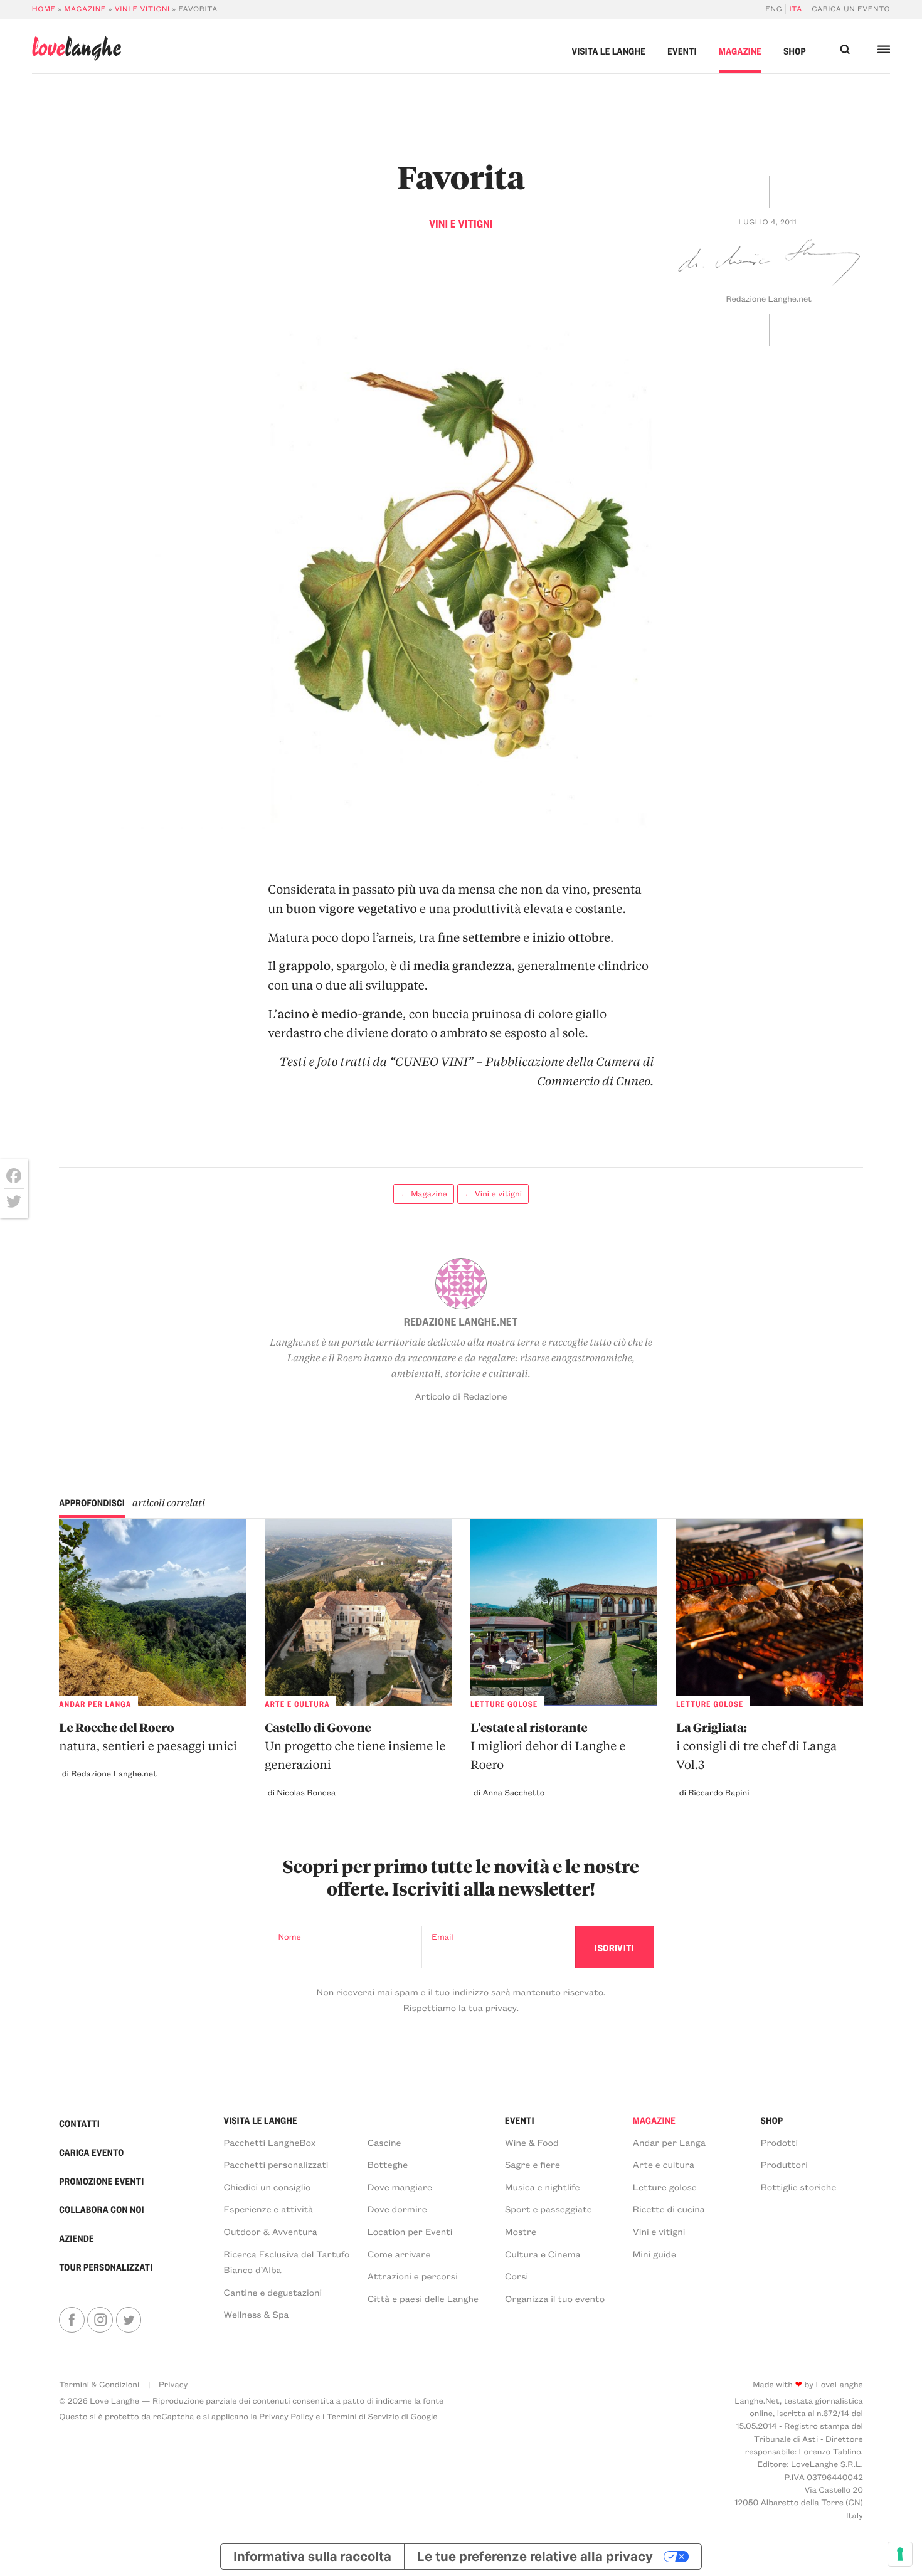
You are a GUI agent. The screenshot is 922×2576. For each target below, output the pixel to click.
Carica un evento (851, 9)
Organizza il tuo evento (555, 2298)
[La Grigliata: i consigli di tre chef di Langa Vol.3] (770, 1612)
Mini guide (654, 2254)
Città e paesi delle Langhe (423, 2298)
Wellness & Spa (257, 2314)
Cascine (384, 2142)
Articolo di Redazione (461, 1396)
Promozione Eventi (101, 2181)
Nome (290, 1937)
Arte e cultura (664, 2164)
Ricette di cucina (669, 2209)
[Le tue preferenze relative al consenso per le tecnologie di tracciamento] (900, 2554)
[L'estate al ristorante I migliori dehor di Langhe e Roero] (564, 1612)
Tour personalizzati (106, 2267)
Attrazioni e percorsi (413, 2276)
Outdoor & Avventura (271, 2231)
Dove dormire (397, 2209)
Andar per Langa (669, 2142)
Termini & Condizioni (99, 2384)
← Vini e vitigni (493, 1194)
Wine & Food (532, 2142)
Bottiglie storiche (799, 2187)
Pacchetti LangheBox (270, 2142)
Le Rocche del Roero (148, 1736)
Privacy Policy (286, 2416)
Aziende (77, 2238)
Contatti (79, 2123)
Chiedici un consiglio (268, 2187)
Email (442, 1937)
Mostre (521, 2231)
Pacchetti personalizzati (276, 2164)
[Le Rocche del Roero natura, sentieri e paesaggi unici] (152, 1612)
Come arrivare (399, 2254)
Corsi (517, 2276)
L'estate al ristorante (548, 1746)
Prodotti (780, 2142)
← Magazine (424, 1194)
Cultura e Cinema (543, 2254)
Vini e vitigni (142, 9)
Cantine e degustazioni (273, 2292)
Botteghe (388, 2164)
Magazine (85, 9)
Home (44, 9)
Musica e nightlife (542, 2187)
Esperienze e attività (269, 2209)
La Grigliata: (756, 1746)
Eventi (682, 51)
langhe (77, 49)
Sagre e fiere (533, 2164)
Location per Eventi (410, 2231)
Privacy (173, 2384)
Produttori (784, 2164)
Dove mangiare (400, 2187)
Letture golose (665, 2187)
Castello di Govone (355, 1746)
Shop (795, 51)
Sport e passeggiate (548, 2209)
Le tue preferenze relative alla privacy (535, 2556)
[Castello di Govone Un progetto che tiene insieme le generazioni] (358, 1612)
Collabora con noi (102, 2209)
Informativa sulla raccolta (312, 2556)
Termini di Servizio (363, 2416)
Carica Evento (91, 2152)
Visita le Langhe (609, 51)
